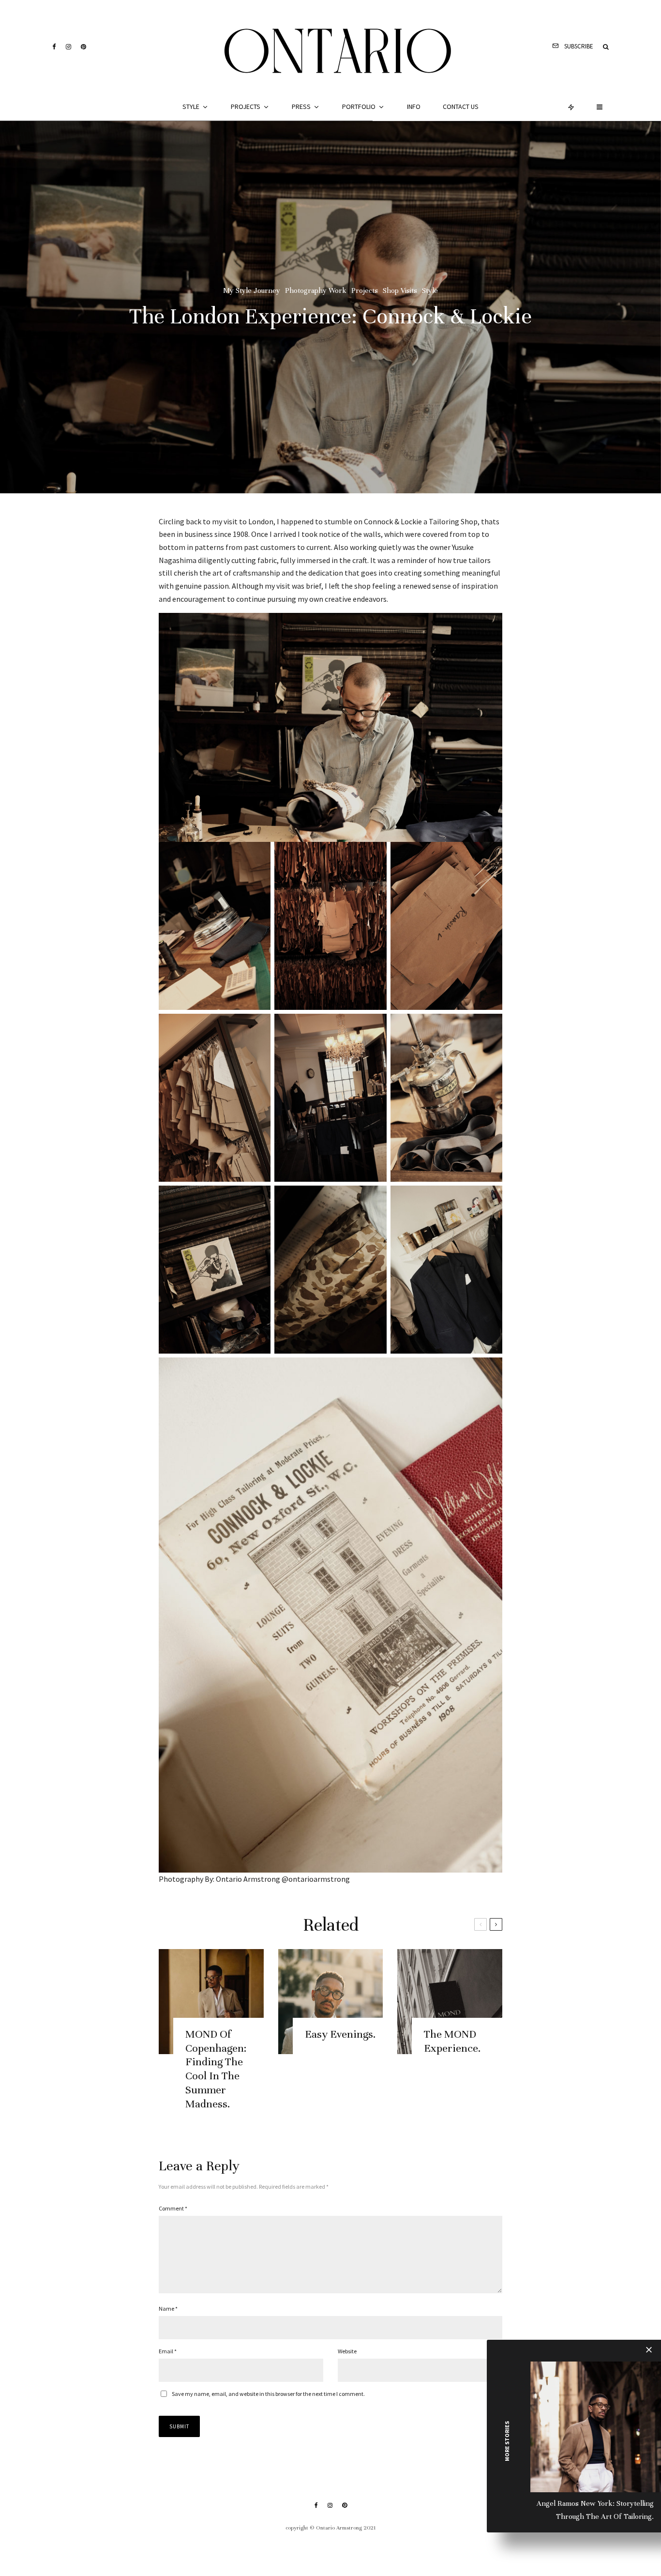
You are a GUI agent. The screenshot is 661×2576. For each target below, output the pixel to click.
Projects (246, 107)
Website (347, 2351)
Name (168, 2309)
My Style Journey (252, 290)
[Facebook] (54, 47)
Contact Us (461, 107)
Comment (173, 2208)
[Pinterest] (83, 47)
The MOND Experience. (452, 2041)
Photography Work (316, 290)
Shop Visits (400, 290)
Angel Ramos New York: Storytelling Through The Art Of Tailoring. (595, 2510)
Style (191, 107)
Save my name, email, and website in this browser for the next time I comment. (268, 2394)
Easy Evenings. (340, 2034)
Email (168, 2351)
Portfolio (359, 107)
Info (414, 107)
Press (301, 107)
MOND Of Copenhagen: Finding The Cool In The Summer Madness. (216, 2069)
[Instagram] (68, 47)
